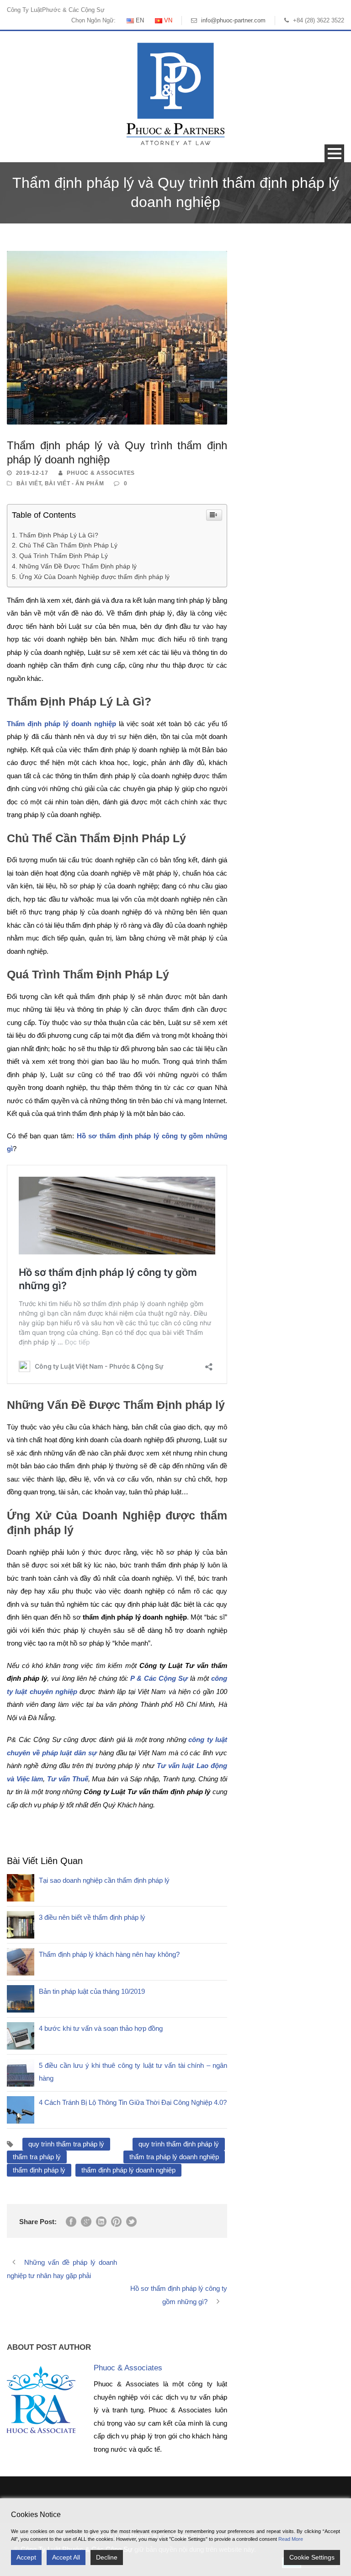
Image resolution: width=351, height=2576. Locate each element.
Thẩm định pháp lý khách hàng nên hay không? (109, 1954)
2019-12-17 (32, 473)
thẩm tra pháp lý (37, 2157)
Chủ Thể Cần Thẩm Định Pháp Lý (68, 545)
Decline (107, 2557)
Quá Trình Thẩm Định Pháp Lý (64, 556)
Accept (26, 2557)
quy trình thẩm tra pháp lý (66, 2144)
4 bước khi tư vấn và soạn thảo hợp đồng (101, 2028)
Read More (291, 2539)
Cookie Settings (312, 2557)
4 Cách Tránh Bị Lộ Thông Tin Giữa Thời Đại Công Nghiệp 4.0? (133, 2102)
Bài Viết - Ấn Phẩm (74, 483)
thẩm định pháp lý (39, 2170)
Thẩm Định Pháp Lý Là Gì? (59, 535)
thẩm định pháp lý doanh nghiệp (128, 2170)
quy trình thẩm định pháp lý (179, 2144)
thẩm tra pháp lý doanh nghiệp (174, 2157)
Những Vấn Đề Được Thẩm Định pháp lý (78, 566)
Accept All (66, 2557)
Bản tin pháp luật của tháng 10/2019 (92, 1991)
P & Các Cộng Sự (159, 1678)
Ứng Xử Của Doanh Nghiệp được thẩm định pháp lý (94, 577)
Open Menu (334, 153)
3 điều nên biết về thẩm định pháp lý (92, 1917)
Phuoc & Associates (101, 473)
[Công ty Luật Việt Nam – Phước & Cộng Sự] (175, 93)
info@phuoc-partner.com (233, 20)
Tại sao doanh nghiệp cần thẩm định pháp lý (104, 1880)
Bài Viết (29, 483)
